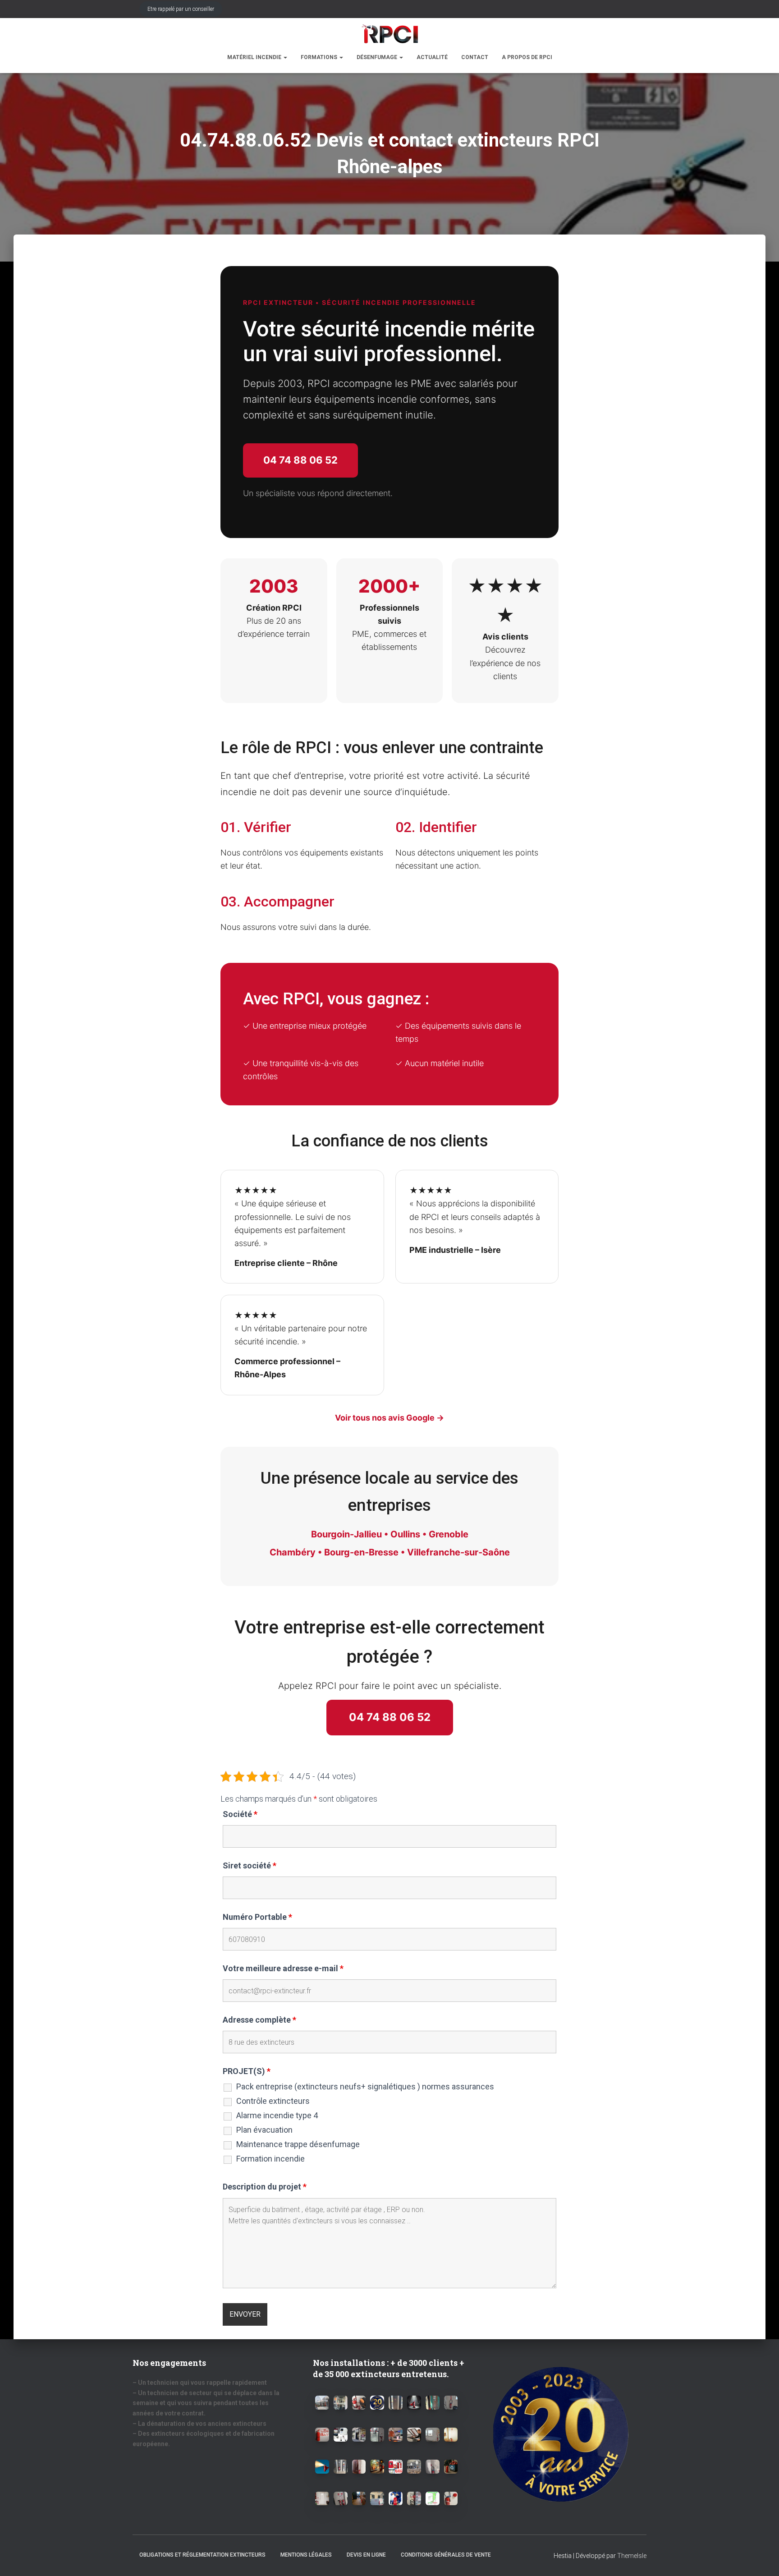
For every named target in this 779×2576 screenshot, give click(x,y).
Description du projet (265, 2187)
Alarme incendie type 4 (277, 2116)
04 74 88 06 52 (300, 460)
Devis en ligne (366, 2555)
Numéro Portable (257, 1917)
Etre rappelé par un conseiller (181, 9)
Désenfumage (378, 57)
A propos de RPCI (527, 57)
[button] (285, 57)
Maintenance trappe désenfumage (298, 2144)
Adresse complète (259, 2020)
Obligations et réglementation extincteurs (202, 2555)
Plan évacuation (264, 2130)
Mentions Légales (306, 2555)
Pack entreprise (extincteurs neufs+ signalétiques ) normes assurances (365, 2087)
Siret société (250, 1866)
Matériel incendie (255, 57)
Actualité (432, 57)
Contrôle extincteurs (273, 2101)
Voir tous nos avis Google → (389, 1418)
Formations (320, 57)
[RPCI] (389, 34)
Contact (475, 57)
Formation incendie (270, 2159)
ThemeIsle (632, 2556)
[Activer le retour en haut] (761, 2558)
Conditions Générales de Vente (446, 2555)
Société (240, 1814)
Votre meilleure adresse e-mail (283, 1969)
